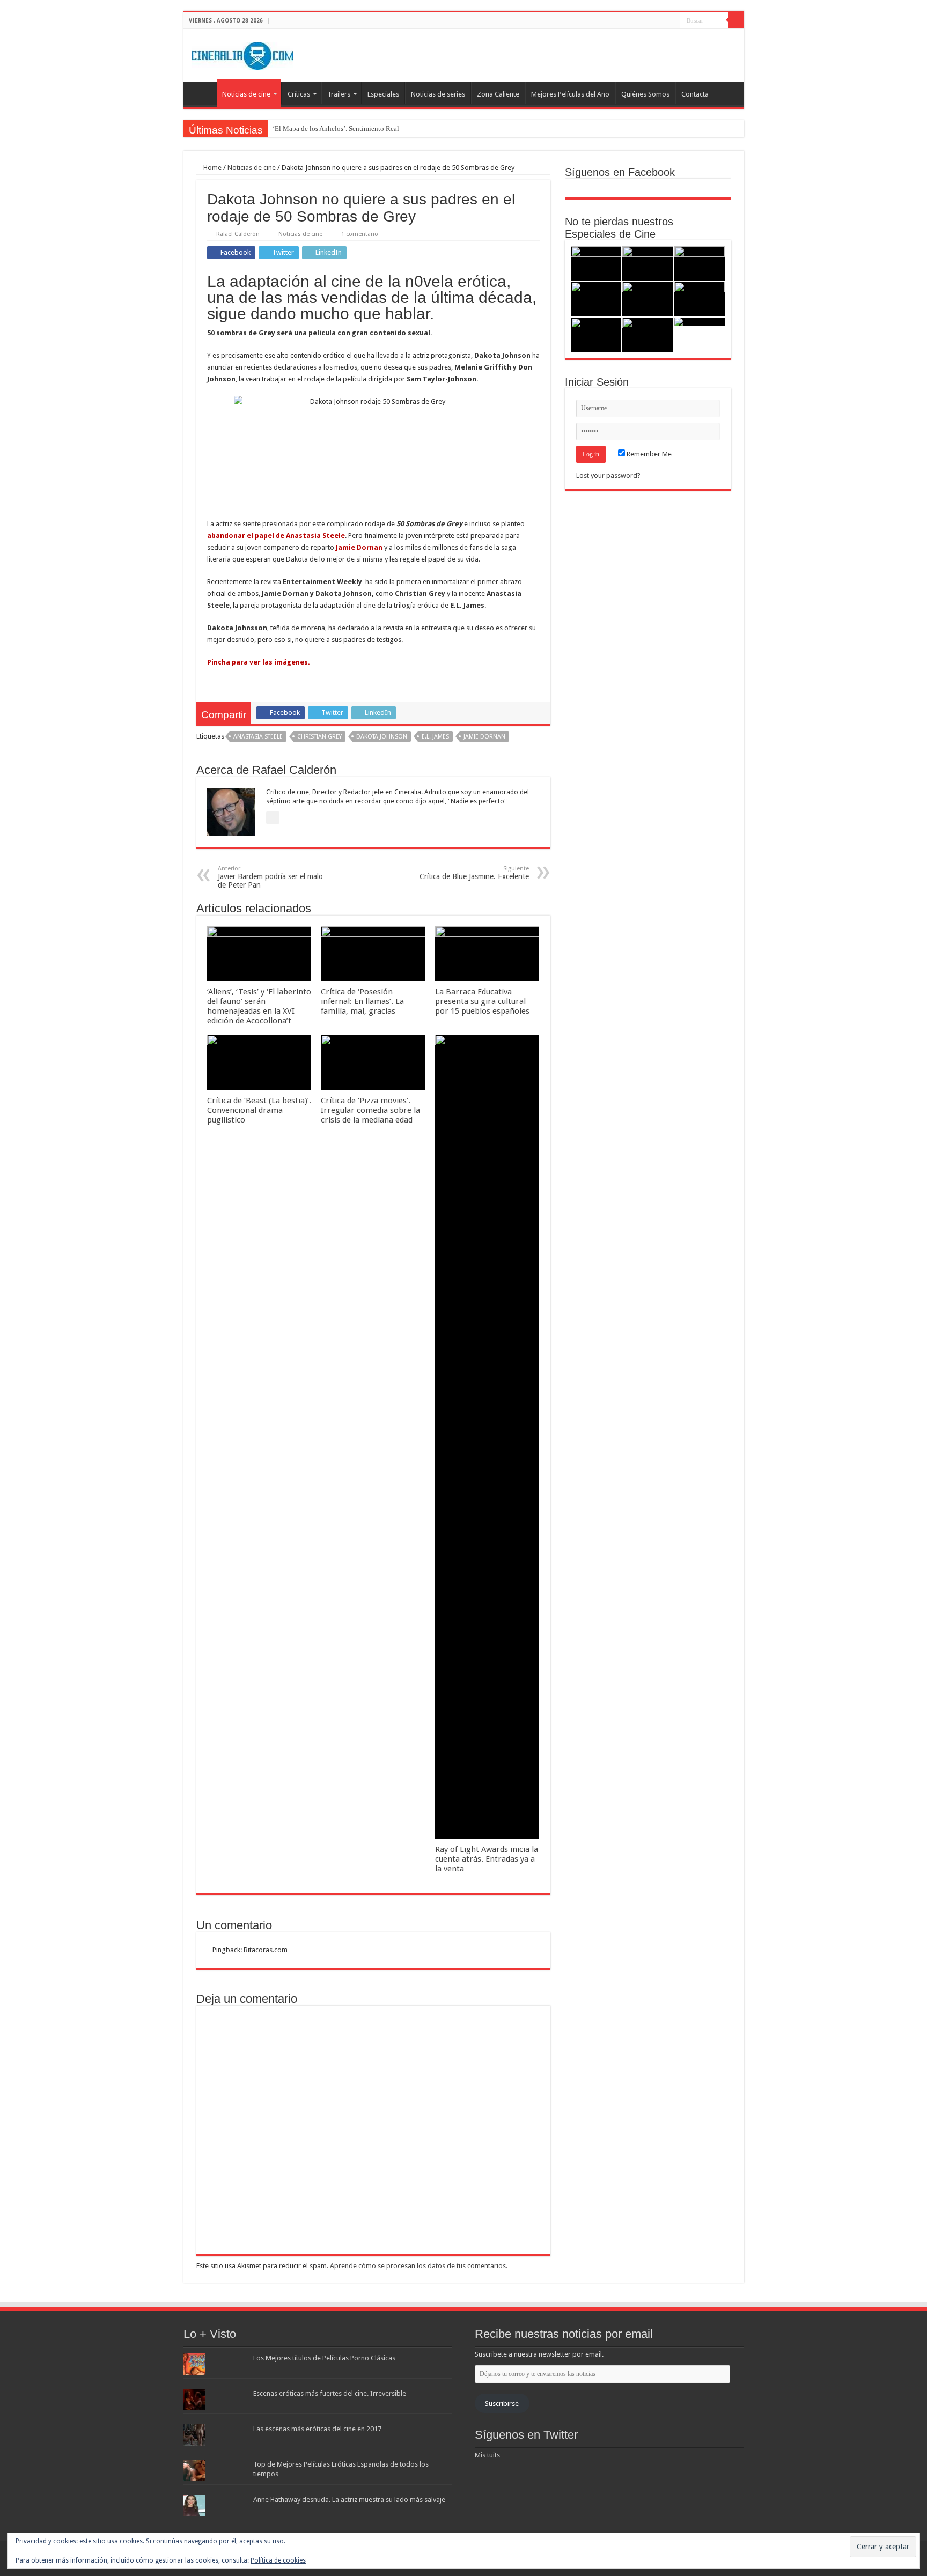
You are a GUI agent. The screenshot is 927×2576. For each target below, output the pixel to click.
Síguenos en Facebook (620, 172)
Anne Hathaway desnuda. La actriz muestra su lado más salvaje (349, 2500)
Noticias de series (438, 94)
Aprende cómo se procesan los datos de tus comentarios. (419, 2266)
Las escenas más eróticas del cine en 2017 (317, 2429)
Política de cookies (278, 2560)
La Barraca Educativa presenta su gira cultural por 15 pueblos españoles (482, 1001)
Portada (203, 93)
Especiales (383, 94)
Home (212, 168)
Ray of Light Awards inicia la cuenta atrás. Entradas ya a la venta (487, 1859)
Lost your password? (608, 475)
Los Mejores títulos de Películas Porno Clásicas (324, 2358)
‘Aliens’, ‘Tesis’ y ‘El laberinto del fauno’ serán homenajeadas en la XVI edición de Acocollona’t (259, 1006)
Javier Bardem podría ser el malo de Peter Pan (270, 877)
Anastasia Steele (258, 737)
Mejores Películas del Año (570, 94)
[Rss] (641, 21)
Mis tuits (487, 2455)
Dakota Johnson (382, 737)
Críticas (299, 94)
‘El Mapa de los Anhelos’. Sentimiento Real (336, 128)
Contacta (695, 94)
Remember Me (648, 454)
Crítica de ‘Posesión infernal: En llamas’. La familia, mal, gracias (362, 1001)
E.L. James (435, 737)
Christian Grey (319, 737)
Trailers (339, 94)
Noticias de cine (246, 94)
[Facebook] (652, 21)
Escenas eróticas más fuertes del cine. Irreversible (330, 2393)
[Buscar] (736, 20)
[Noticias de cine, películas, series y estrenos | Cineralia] (242, 54)
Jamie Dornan (484, 737)
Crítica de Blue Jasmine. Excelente (474, 873)
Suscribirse (502, 2404)
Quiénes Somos (645, 94)
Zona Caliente (498, 94)
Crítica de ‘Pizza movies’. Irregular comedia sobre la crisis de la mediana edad (370, 1110)
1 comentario (360, 234)
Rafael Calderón (238, 234)
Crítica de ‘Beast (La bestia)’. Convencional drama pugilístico (259, 1110)
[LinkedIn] (672, 21)
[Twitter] (662, 21)
